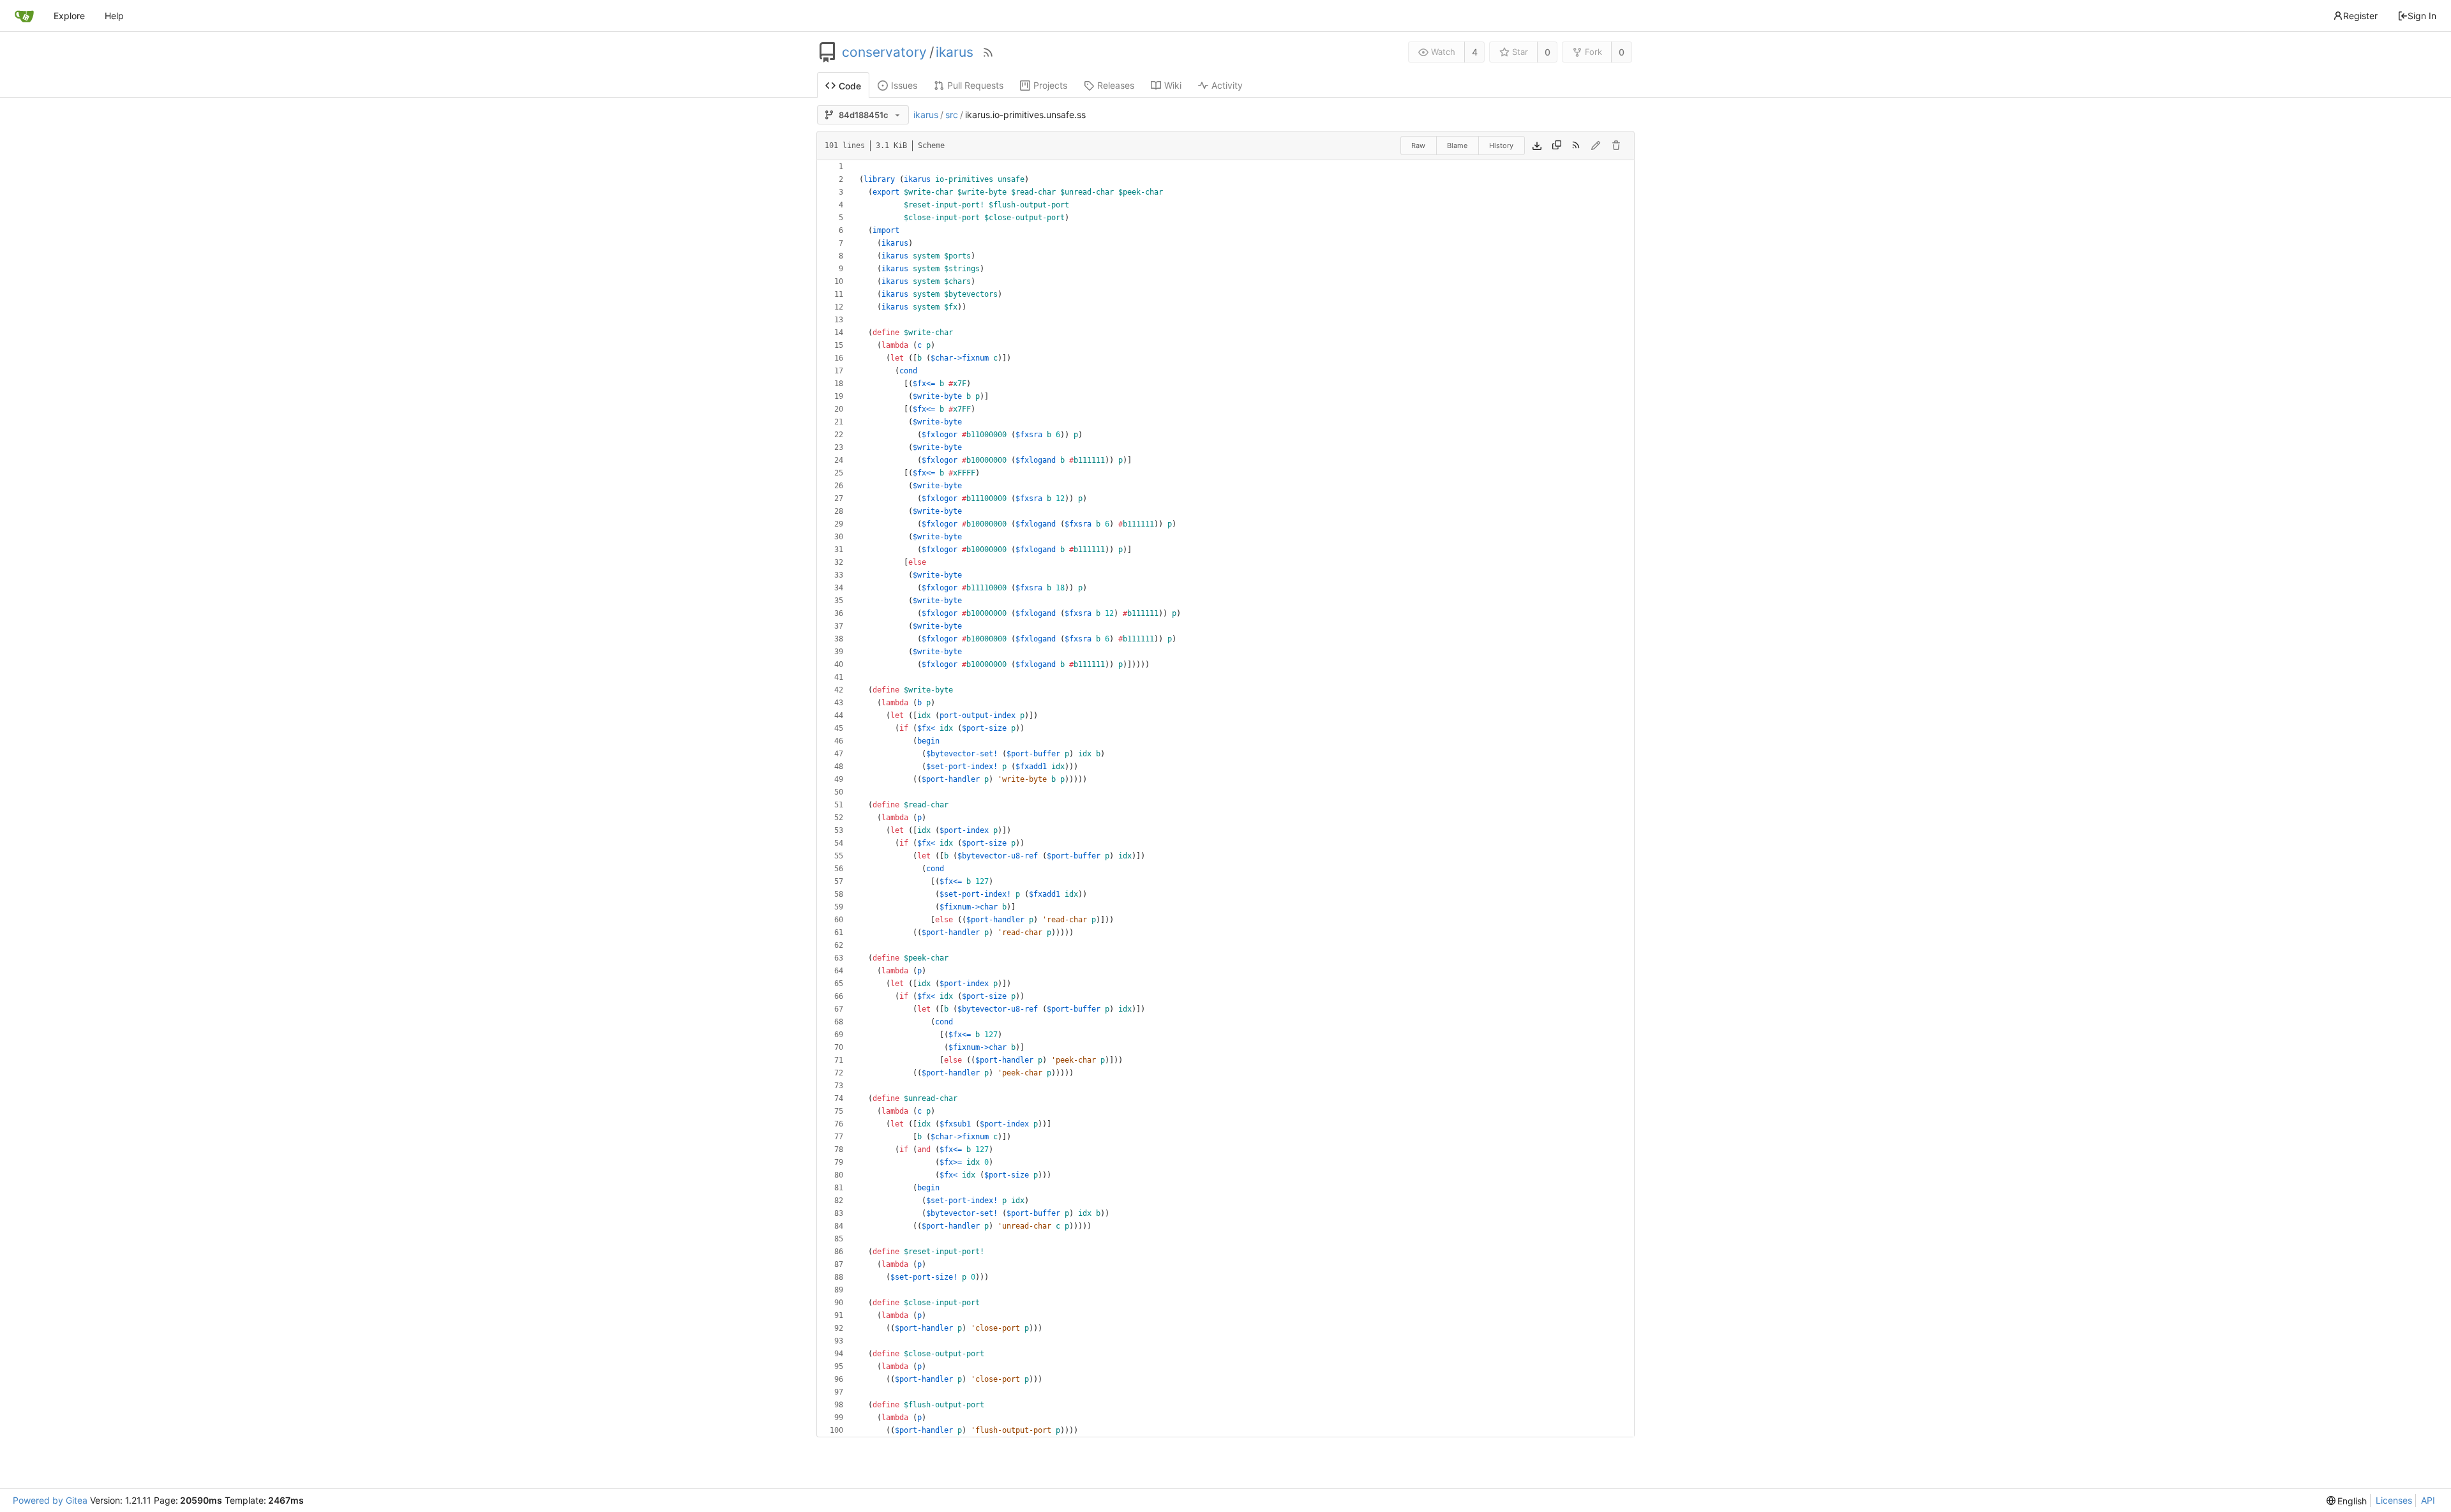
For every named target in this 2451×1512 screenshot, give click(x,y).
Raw (1418, 146)
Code (850, 86)
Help (114, 16)
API (2428, 1500)
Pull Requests (975, 85)
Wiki (1173, 85)
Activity (1227, 85)
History (1501, 146)
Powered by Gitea (50, 1500)
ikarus (955, 52)
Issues (904, 85)
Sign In (2422, 16)
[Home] (24, 16)
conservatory (884, 52)
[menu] (2347, 1501)
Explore (69, 16)
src (952, 115)
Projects (1050, 85)
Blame (1457, 146)
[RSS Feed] (988, 52)
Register (2360, 16)
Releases (1116, 85)
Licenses (2394, 1500)
